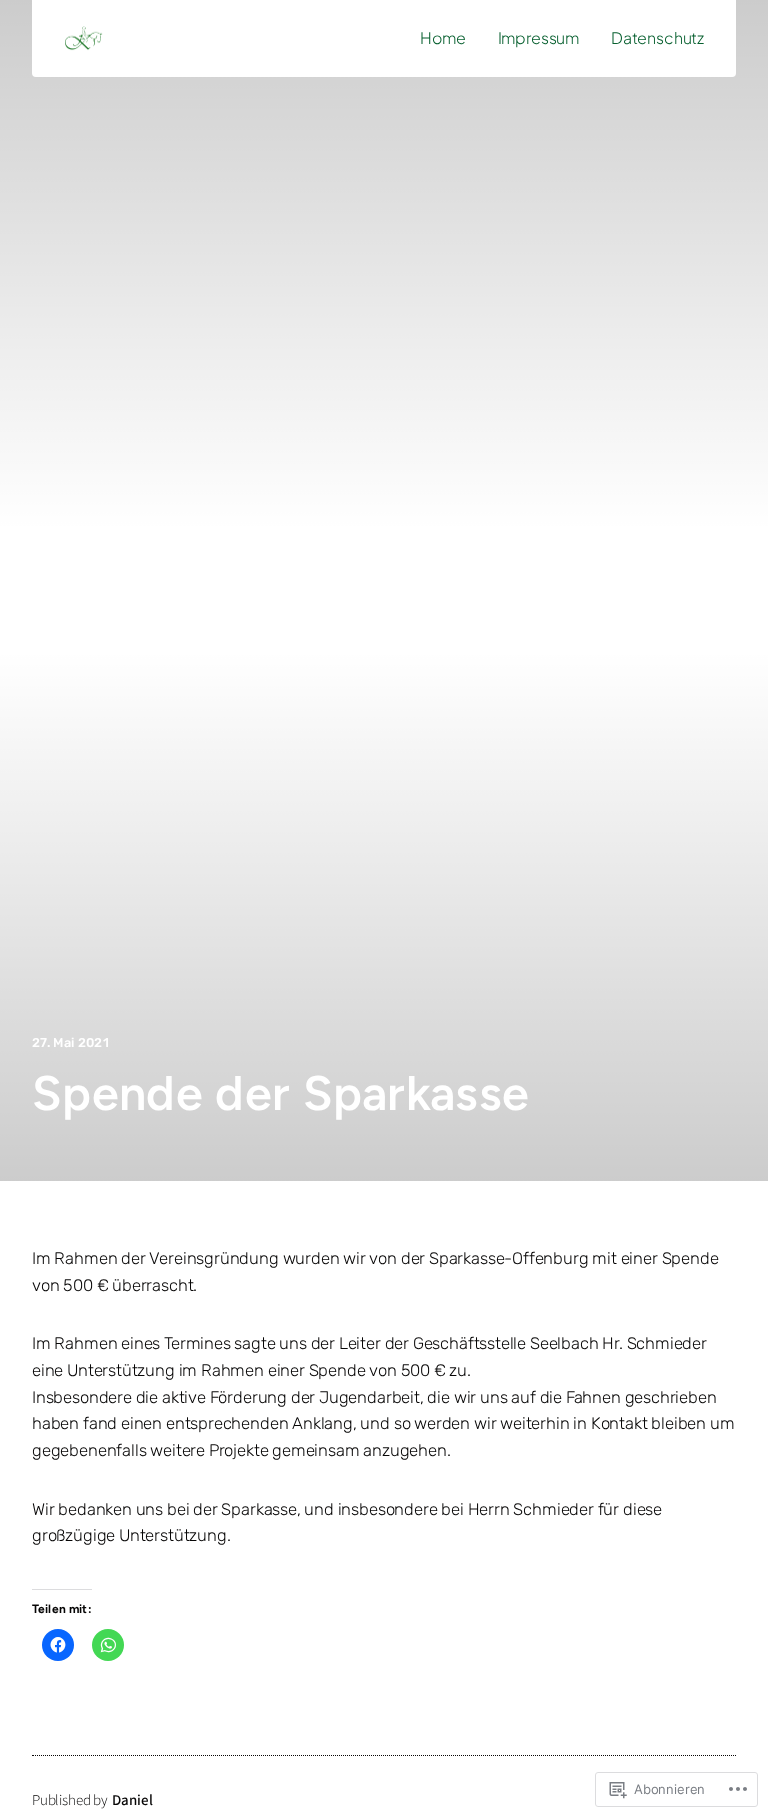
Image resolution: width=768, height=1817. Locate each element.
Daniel (132, 1800)
